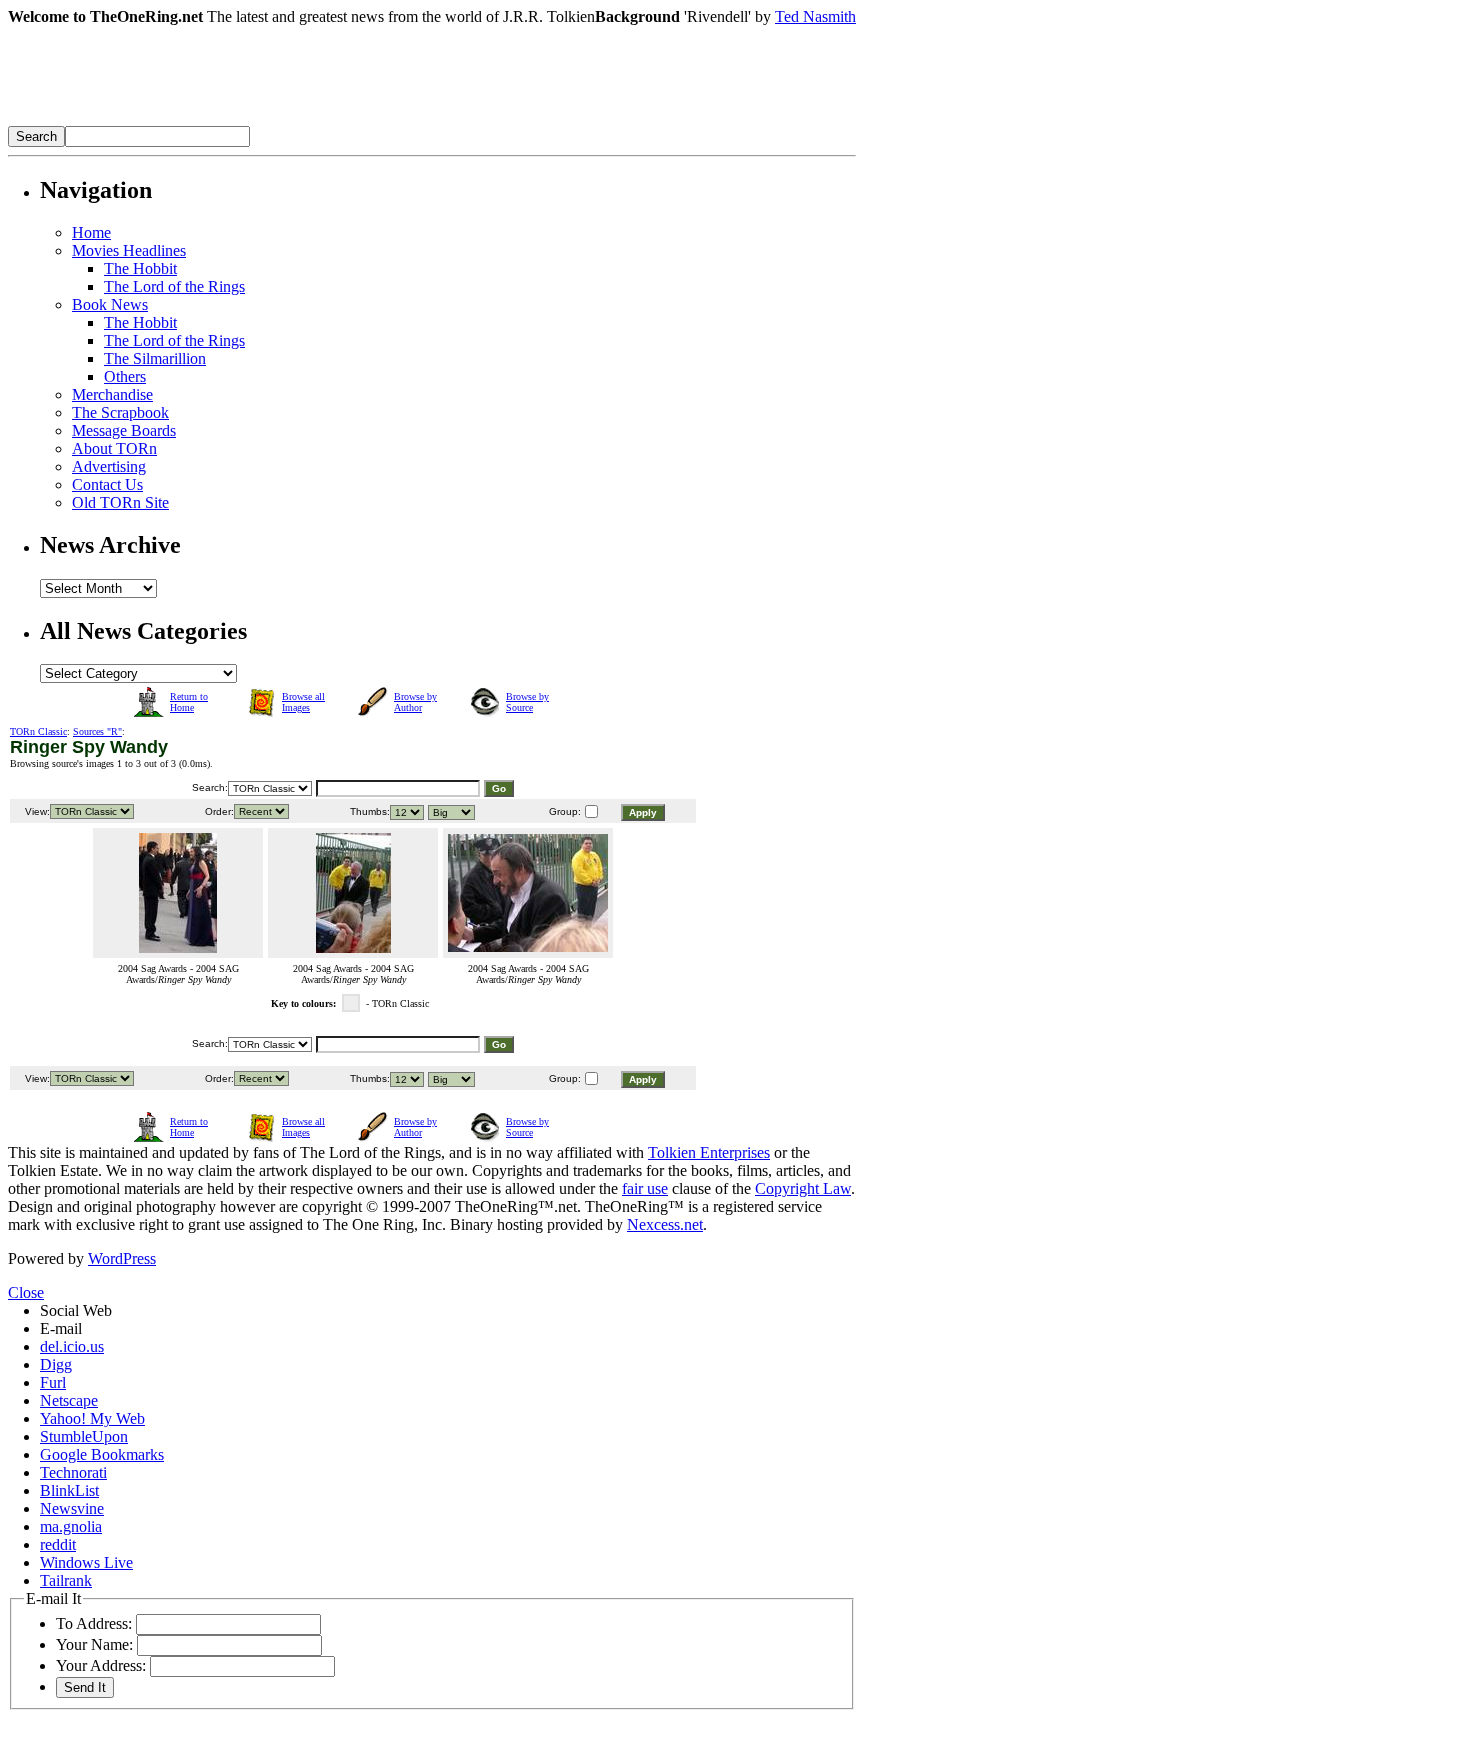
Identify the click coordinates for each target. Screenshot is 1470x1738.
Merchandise (112, 394)
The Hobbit (140, 268)
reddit (58, 1544)
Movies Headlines (129, 250)
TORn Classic (38, 731)
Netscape (69, 1400)
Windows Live (86, 1562)
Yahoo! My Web (92, 1418)
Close (26, 1292)
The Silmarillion (155, 358)
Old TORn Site (120, 502)
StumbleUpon (84, 1436)
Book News (110, 304)
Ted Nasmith (815, 16)
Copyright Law (803, 1188)
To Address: (94, 1623)
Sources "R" (97, 731)
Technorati (73, 1472)
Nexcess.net (665, 1224)
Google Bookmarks (102, 1454)
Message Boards (124, 430)
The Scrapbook (120, 412)
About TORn (114, 448)
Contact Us (107, 484)
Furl (53, 1382)
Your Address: (101, 1665)
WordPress (122, 1258)
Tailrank (66, 1580)
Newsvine (72, 1508)
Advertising (109, 466)
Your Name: (94, 1644)
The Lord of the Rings (174, 286)
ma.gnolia (71, 1526)
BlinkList (69, 1490)
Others (125, 376)
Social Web (76, 1310)
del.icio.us (72, 1346)
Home (91, 232)
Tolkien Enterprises (709, 1152)
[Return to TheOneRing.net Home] (308, 120)
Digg (56, 1364)
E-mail (61, 1328)
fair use (645, 1188)
